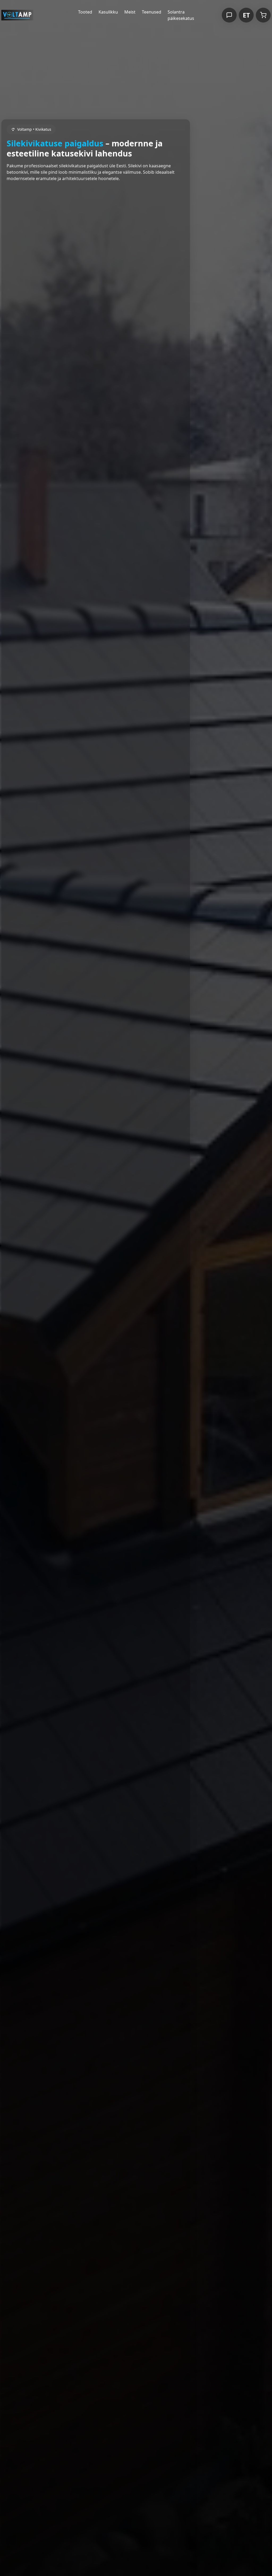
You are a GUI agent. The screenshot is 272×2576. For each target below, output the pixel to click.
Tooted (85, 12)
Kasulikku (108, 12)
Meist (130, 12)
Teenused (152, 12)
